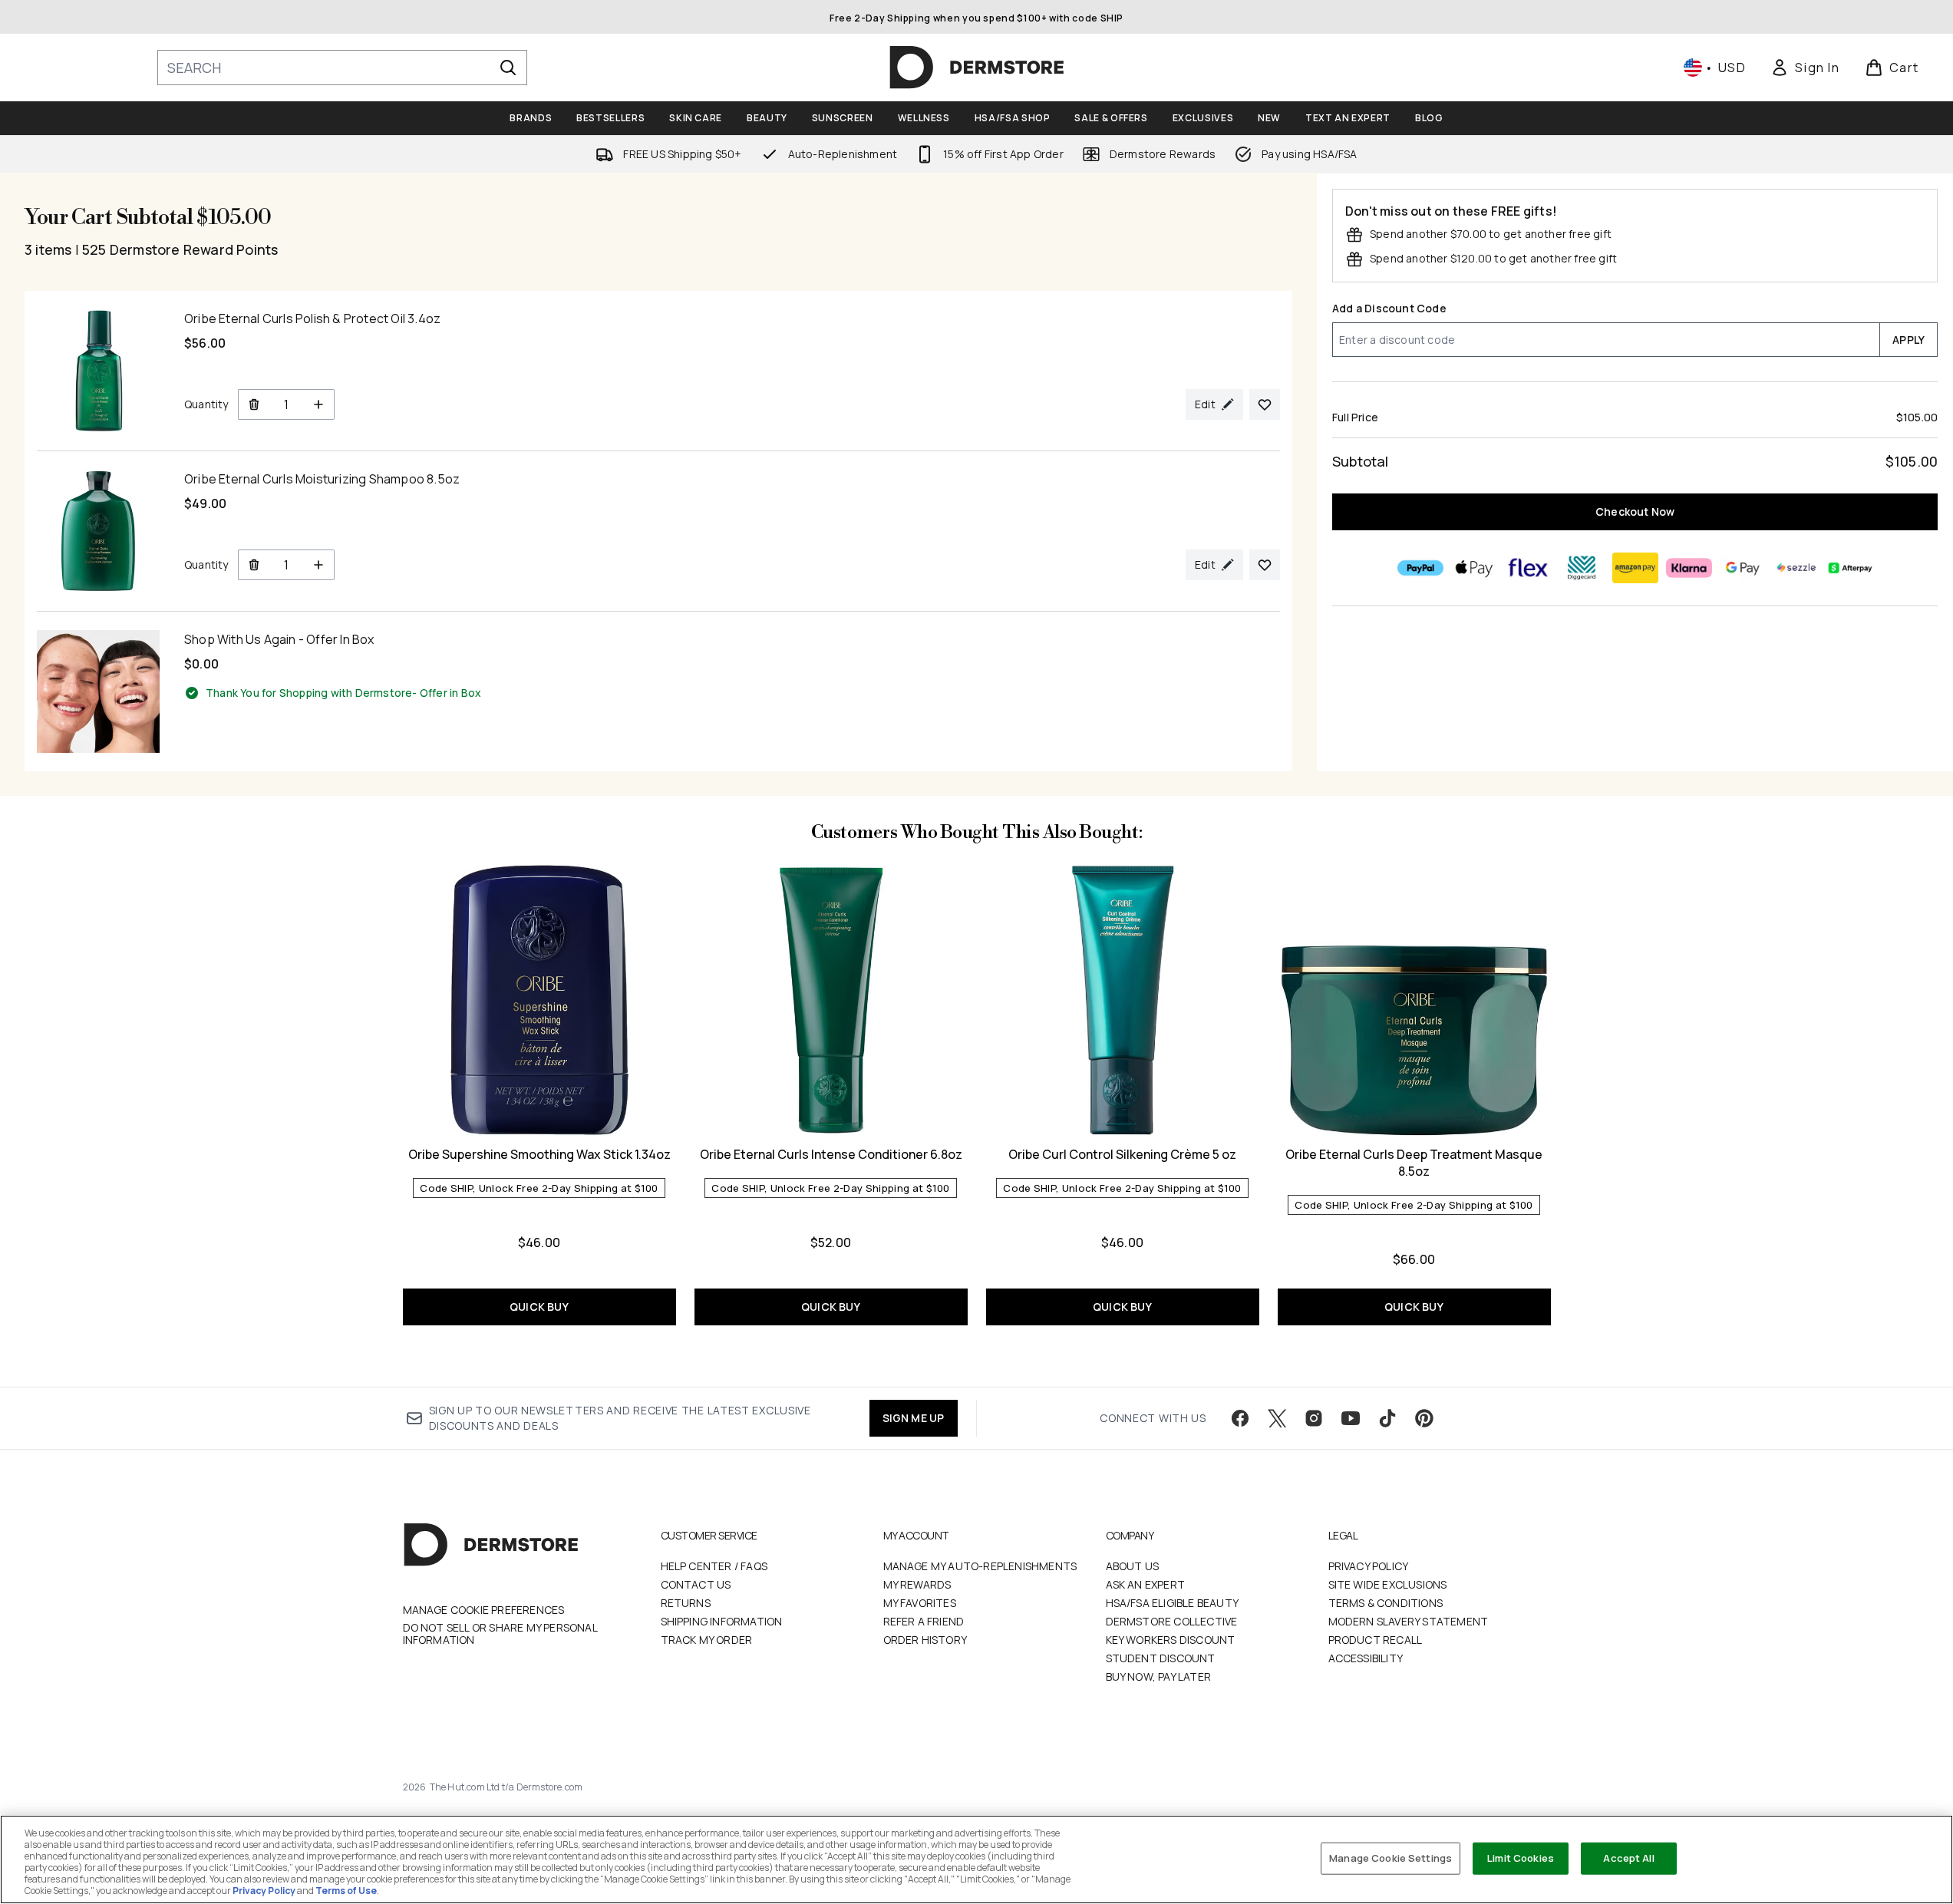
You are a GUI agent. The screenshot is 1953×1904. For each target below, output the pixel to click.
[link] (1805, 68)
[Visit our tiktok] (1387, 1418)
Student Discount (1161, 1658)
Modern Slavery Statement (1409, 1621)
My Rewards (917, 1584)
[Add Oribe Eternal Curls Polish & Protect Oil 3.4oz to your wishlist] (1265, 404)
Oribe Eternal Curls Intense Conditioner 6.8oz (831, 1154)
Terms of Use (346, 1891)
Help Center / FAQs (714, 1566)
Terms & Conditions (1386, 1603)
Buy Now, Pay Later (1159, 1676)
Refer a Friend (924, 1621)
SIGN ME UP (914, 1418)
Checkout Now (1635, 511)
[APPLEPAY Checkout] (1473, 568)
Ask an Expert (1146, 1584)
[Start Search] (508, 68)
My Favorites (920, 1603)
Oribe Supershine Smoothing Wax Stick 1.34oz (539, 1154)
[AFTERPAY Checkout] (1849, 568)
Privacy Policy (1369, 1566)
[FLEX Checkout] (1527, 568)
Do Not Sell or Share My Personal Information (500, 1634)
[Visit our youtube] (1351, 1418)
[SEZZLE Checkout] (1796, 568)
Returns (686, 1603)
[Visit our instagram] (1314, 1418)
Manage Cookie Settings (1391, 1858)
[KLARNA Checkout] (1688, 568)
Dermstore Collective (1172, 1621)
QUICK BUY (539, 1307)
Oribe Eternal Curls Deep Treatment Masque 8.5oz (1414, 1163)
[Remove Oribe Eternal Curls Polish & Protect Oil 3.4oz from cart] (254, 404)
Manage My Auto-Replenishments (980, 1566)
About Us (1133, 1566)
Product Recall (1376, 1640)
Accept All (1628, 1858)
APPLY (1908, 340)
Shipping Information (722, 1621)
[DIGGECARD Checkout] (1581, 568)
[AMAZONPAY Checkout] (1635, 568)
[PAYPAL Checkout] (1420, 568)
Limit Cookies (1521, 1858)
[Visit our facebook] (1240, 1418)
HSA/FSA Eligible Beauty (1173, 1603)
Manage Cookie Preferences (484, 1610)
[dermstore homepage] (977, 68)
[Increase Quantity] (319, 404)
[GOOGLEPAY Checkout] (1742, 568)
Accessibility (1366, 1658)
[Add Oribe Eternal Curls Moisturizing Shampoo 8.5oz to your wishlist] (1265, 565)
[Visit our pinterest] (1424, 1418)
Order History (925, 1640)
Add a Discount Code (1389, 308)
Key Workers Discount (1171, 1640)
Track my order (707, 1640)
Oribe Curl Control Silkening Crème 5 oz (1122, 1154)
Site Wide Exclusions (1388, 1584)
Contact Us (696, 1584)
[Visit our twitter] (1277, 1418)
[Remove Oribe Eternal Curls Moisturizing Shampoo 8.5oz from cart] (254, 565)
